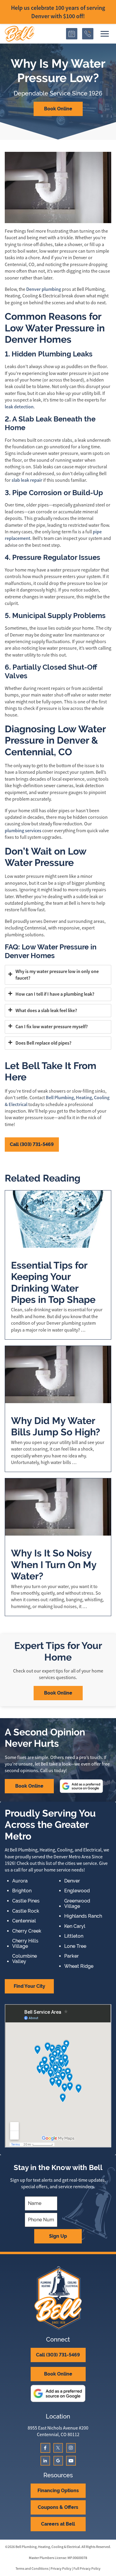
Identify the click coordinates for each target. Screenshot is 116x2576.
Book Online (58, 109)
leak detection (19, 407)
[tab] (58, 975)
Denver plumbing (44, 289)
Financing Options (58, 2491)
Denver (72, 1881)
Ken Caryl (75, 1926)
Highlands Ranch (83, 1916)
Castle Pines (26, 1901)
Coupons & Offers (58, 2507)
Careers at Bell (58, 2524)
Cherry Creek (27, 1931)
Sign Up (58, 2236)
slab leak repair (26, 480)
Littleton (74, 1936)
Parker (72, 1956)
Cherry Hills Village (25, 1943)
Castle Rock (26, 1911)
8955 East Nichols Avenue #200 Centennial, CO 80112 (58, 2431)
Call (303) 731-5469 (32, 1144)
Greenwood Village (77, 1904)
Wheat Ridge (79, 1966)
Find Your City (29, 1986)
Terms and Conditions (32, 2569)
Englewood (77, 1891)
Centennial (24, 1921)
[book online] (72, 34)
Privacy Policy (61, 2569)
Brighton (22, 1891)
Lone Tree (75, 1946)
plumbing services (23, 831)
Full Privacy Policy (87, 2569)
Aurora (20, 1881)
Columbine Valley (25, 1959)
